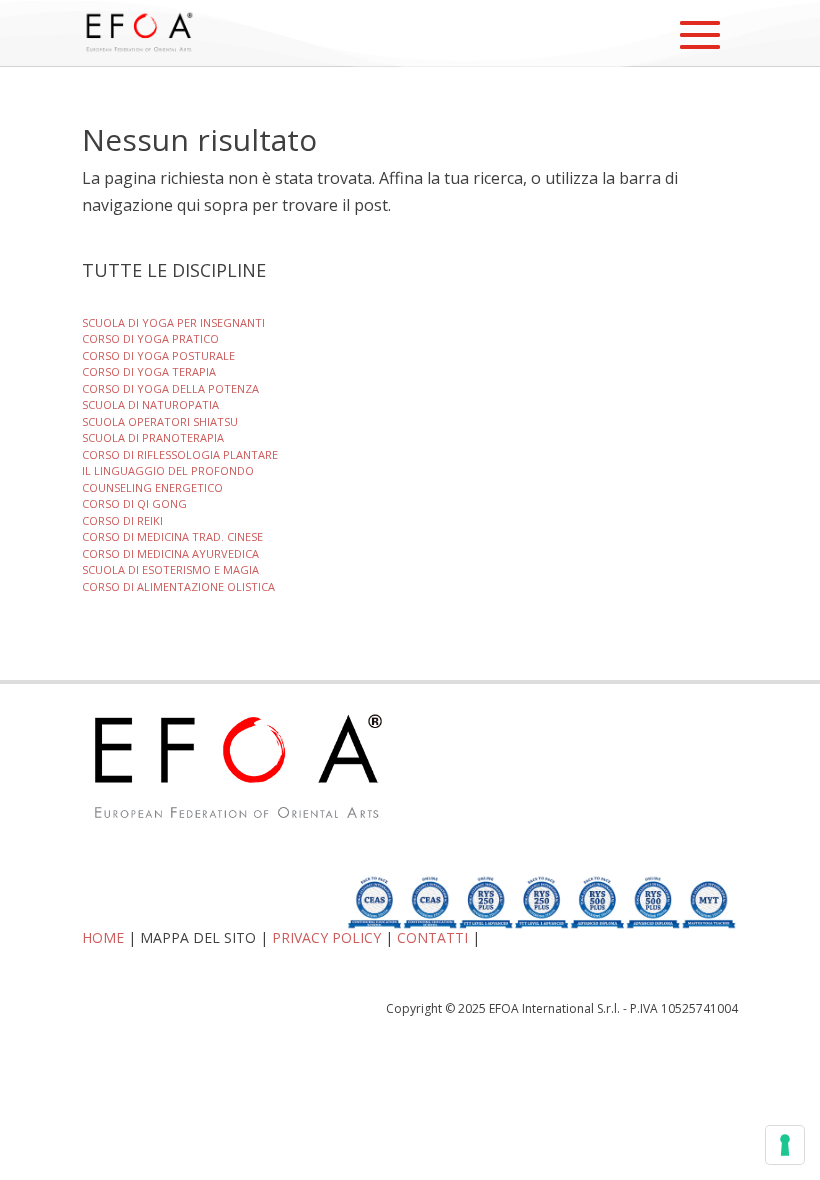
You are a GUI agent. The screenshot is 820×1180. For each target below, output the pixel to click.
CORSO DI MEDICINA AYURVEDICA (170, 553)
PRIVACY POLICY (326, 937)
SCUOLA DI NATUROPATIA (150, 404)
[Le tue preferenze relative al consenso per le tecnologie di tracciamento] (785, 1145)
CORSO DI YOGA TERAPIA (149, 371)
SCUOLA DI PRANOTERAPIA (153, 437)
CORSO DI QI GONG (134, 503)
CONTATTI (432, 937)
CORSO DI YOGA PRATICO (150, 338)
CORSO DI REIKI (122, 520)
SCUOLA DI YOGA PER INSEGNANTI (173, 322)
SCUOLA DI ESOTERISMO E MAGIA (170, 569)
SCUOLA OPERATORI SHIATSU (160, 421)
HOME (103, 937)
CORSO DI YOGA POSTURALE (158, 355)
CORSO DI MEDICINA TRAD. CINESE (172, 536)
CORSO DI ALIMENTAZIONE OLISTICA (178, 586)
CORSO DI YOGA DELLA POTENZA (170, 388)
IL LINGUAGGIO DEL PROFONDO (168, 470)
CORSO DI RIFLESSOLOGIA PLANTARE (180, 454)
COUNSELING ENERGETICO (152, 487)
